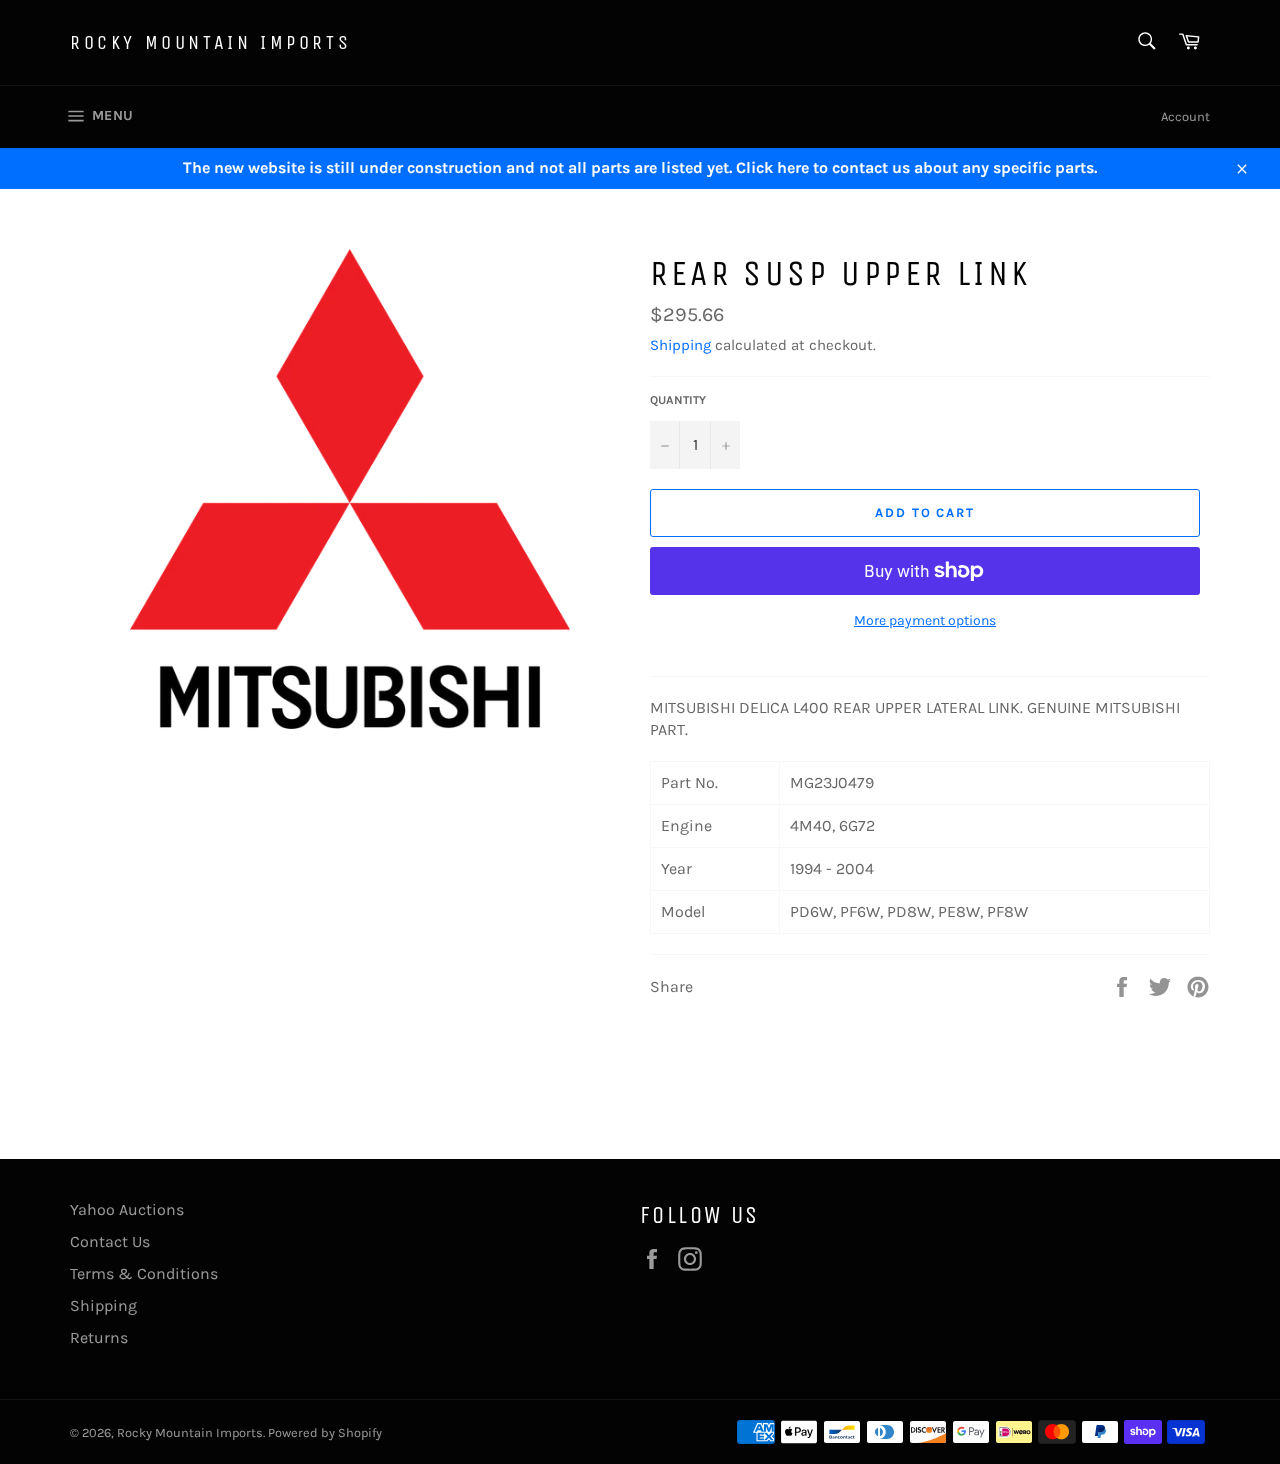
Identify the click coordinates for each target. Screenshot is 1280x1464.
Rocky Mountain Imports (210, 42)
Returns (99, 1337)
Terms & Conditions (144, 1273)
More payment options (925, 620)
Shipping (680, 345)
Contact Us (110, 1241)
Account (1185, 116)
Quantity (678, 400)
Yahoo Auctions (127, 1209)
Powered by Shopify (325, 1432)
